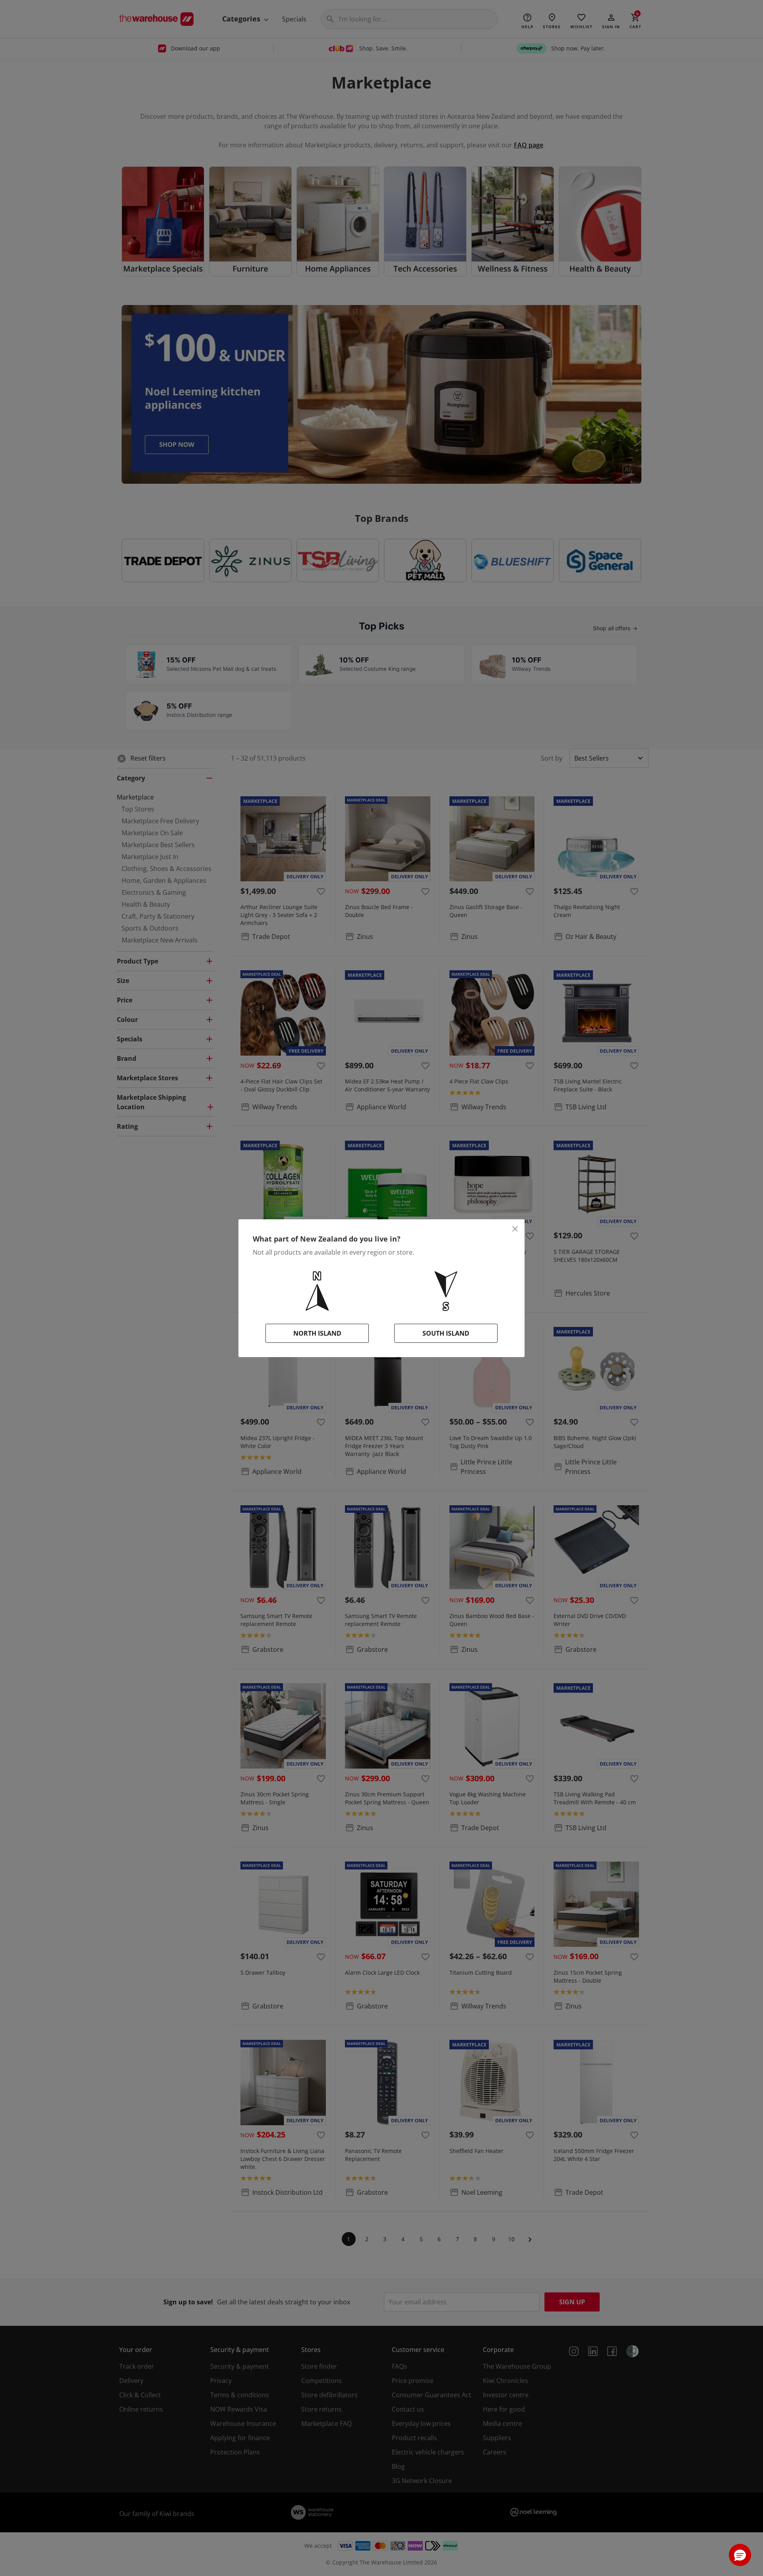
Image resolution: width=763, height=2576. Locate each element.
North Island (317, 1333)
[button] (740, 2555)
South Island (446, 1333)
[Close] (515, 1229)
